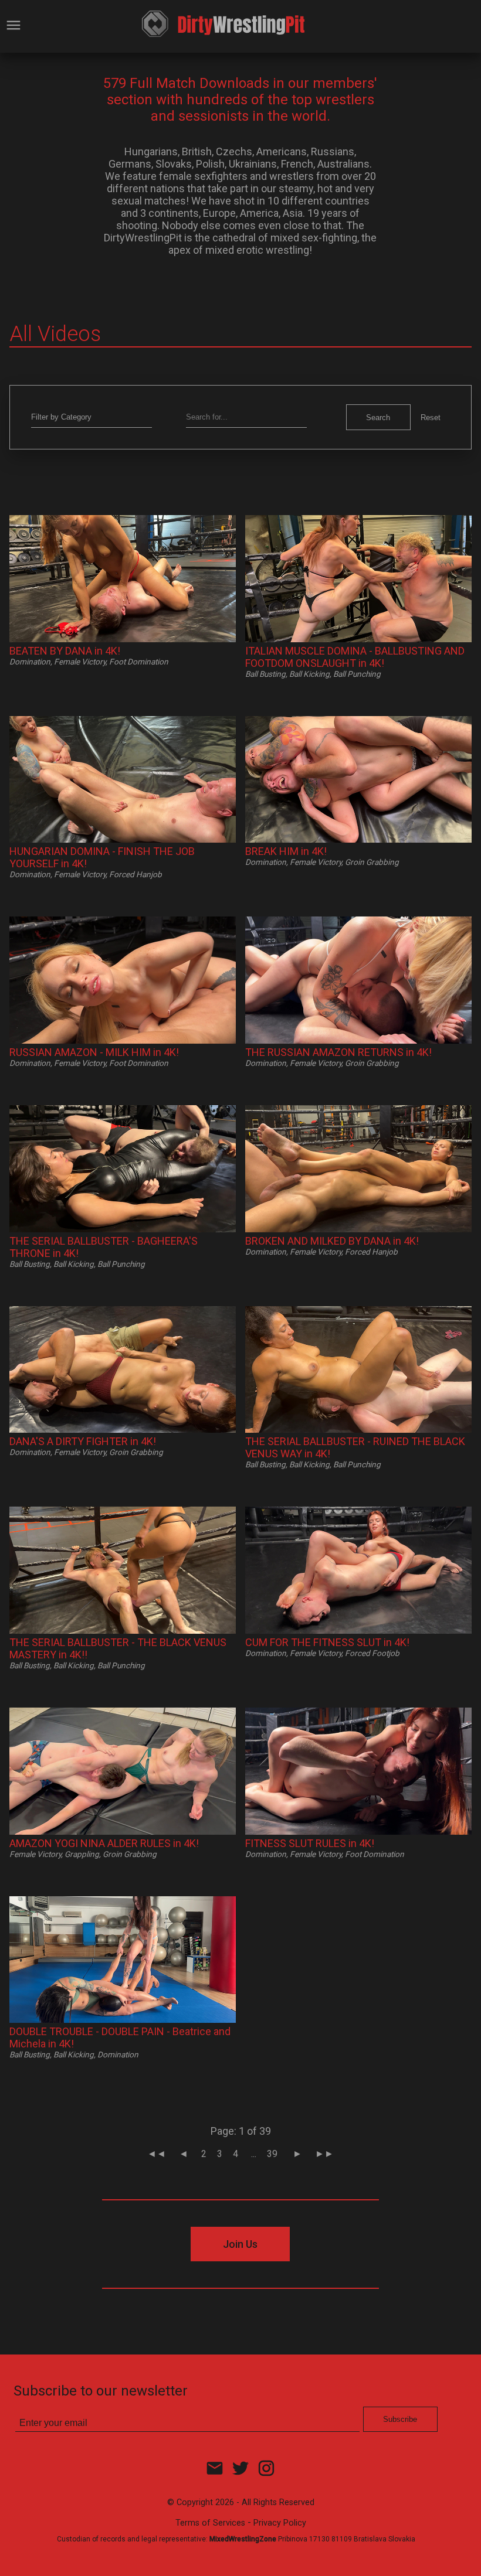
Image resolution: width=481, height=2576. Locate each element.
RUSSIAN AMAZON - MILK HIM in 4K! (94, 1052)
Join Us (240, 2244)
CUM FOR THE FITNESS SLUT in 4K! (327, 1642)
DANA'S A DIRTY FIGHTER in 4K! (83, 1441)
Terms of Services (210, 2523)
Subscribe (400, 2419)
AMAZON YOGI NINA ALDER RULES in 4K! (104, 1843)
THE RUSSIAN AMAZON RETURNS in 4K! (338, 1052)
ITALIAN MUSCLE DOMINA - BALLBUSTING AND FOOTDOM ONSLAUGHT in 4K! (355, 657)
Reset (431, 418)
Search (378, 418)
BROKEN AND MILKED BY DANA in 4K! (332, 1241)
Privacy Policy (280, 2523)
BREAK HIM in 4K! (286, 851)
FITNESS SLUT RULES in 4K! (310, 1843)
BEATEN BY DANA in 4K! (65, 651)
